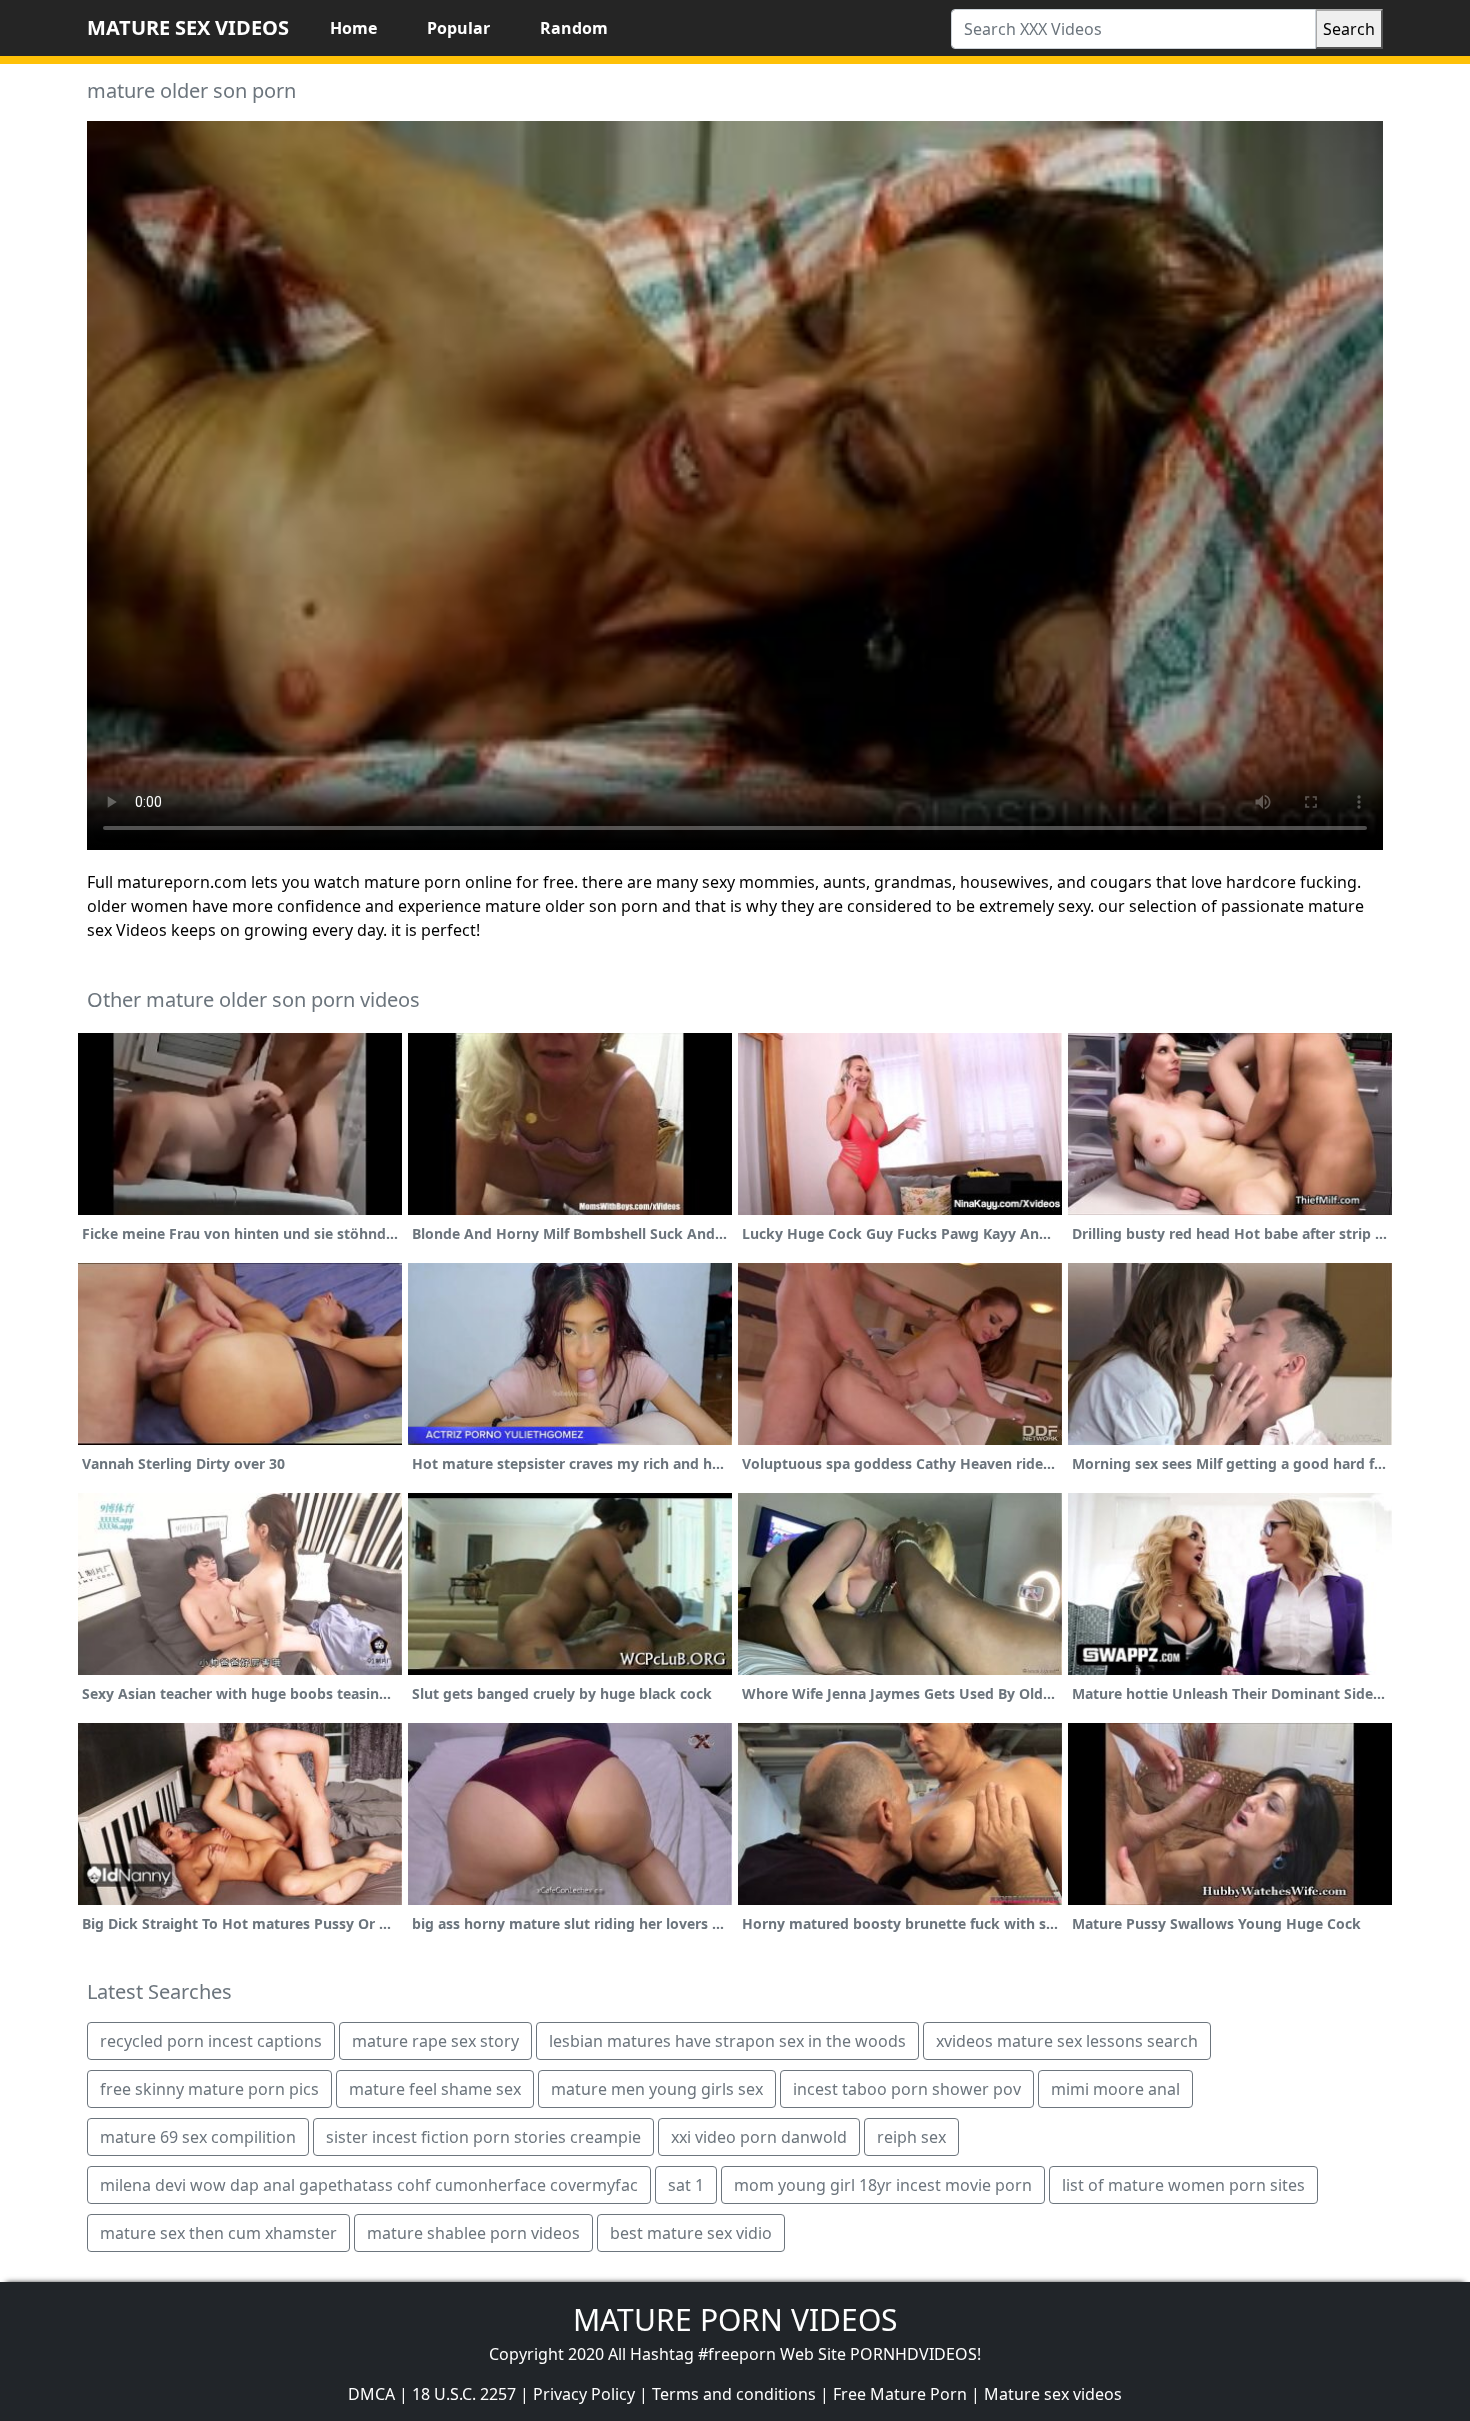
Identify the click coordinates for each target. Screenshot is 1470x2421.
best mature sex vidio (691, 2233)
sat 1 (686, 2185)
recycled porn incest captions (211, 2041)
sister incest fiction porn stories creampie (483, 2137)
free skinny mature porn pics (209, 2089)
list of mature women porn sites (1183, 2185)
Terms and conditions (734, 2394)
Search (1349, 29)
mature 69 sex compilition (198, 2137)
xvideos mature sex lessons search (1067, 2041)
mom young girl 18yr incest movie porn (883, 2185)
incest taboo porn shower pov (907, 2089)
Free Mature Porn (900, 2394)
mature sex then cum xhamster (218, 2233)
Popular (458, 28)
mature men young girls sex (657, 2089)
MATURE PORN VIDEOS (735, 2319)
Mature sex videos (1053, 2394)
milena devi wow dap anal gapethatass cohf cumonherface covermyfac (369, 2185)
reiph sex (911, 2137)
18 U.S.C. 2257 (464, 2394)
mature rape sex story (435, 2041)
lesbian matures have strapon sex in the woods (727, 2041)
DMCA (371, 2394)
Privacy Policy (584, 2394)
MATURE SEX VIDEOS (188, 27)
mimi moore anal (1115, 2089)
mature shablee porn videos (473, 2233)
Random (574, 28)
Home (353, 28)
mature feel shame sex (435, 2089)
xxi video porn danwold (759, 2137)
